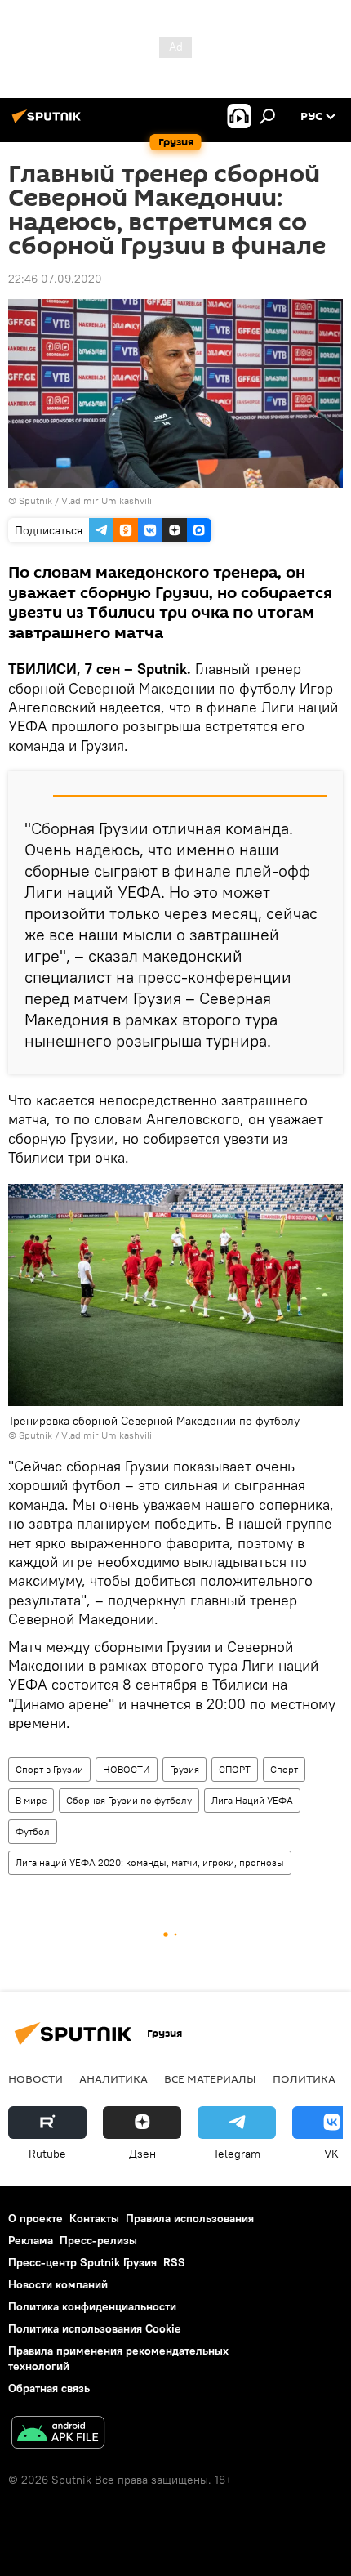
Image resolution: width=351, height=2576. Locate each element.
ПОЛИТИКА (304, 2078)
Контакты (94, 2218)
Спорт (284, 1769)
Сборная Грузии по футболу (129, 1800)
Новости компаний (58, 2284)
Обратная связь (49, 2388)
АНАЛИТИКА (113, 2078)
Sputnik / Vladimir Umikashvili (85, 500)
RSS (174, 2262)
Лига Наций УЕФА (252, 1800)
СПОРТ (235, 1769)
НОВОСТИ (127, 1769)
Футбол (33, 1831)
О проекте (36, 2218)
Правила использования (190, 2218)
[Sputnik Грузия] (49, 123)
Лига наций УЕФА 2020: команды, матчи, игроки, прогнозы (150, 1862)
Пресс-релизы (98, 2240)
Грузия (184, 1769)
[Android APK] (58, 2434)
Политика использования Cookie (95, 2328)
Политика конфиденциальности (92, 2306)
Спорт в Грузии (49, 1769)
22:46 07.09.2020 (55, 279)
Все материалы (210, 2078)
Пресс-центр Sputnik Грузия (82, 2262)
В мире (31, 1800)
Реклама (31, 2240)
